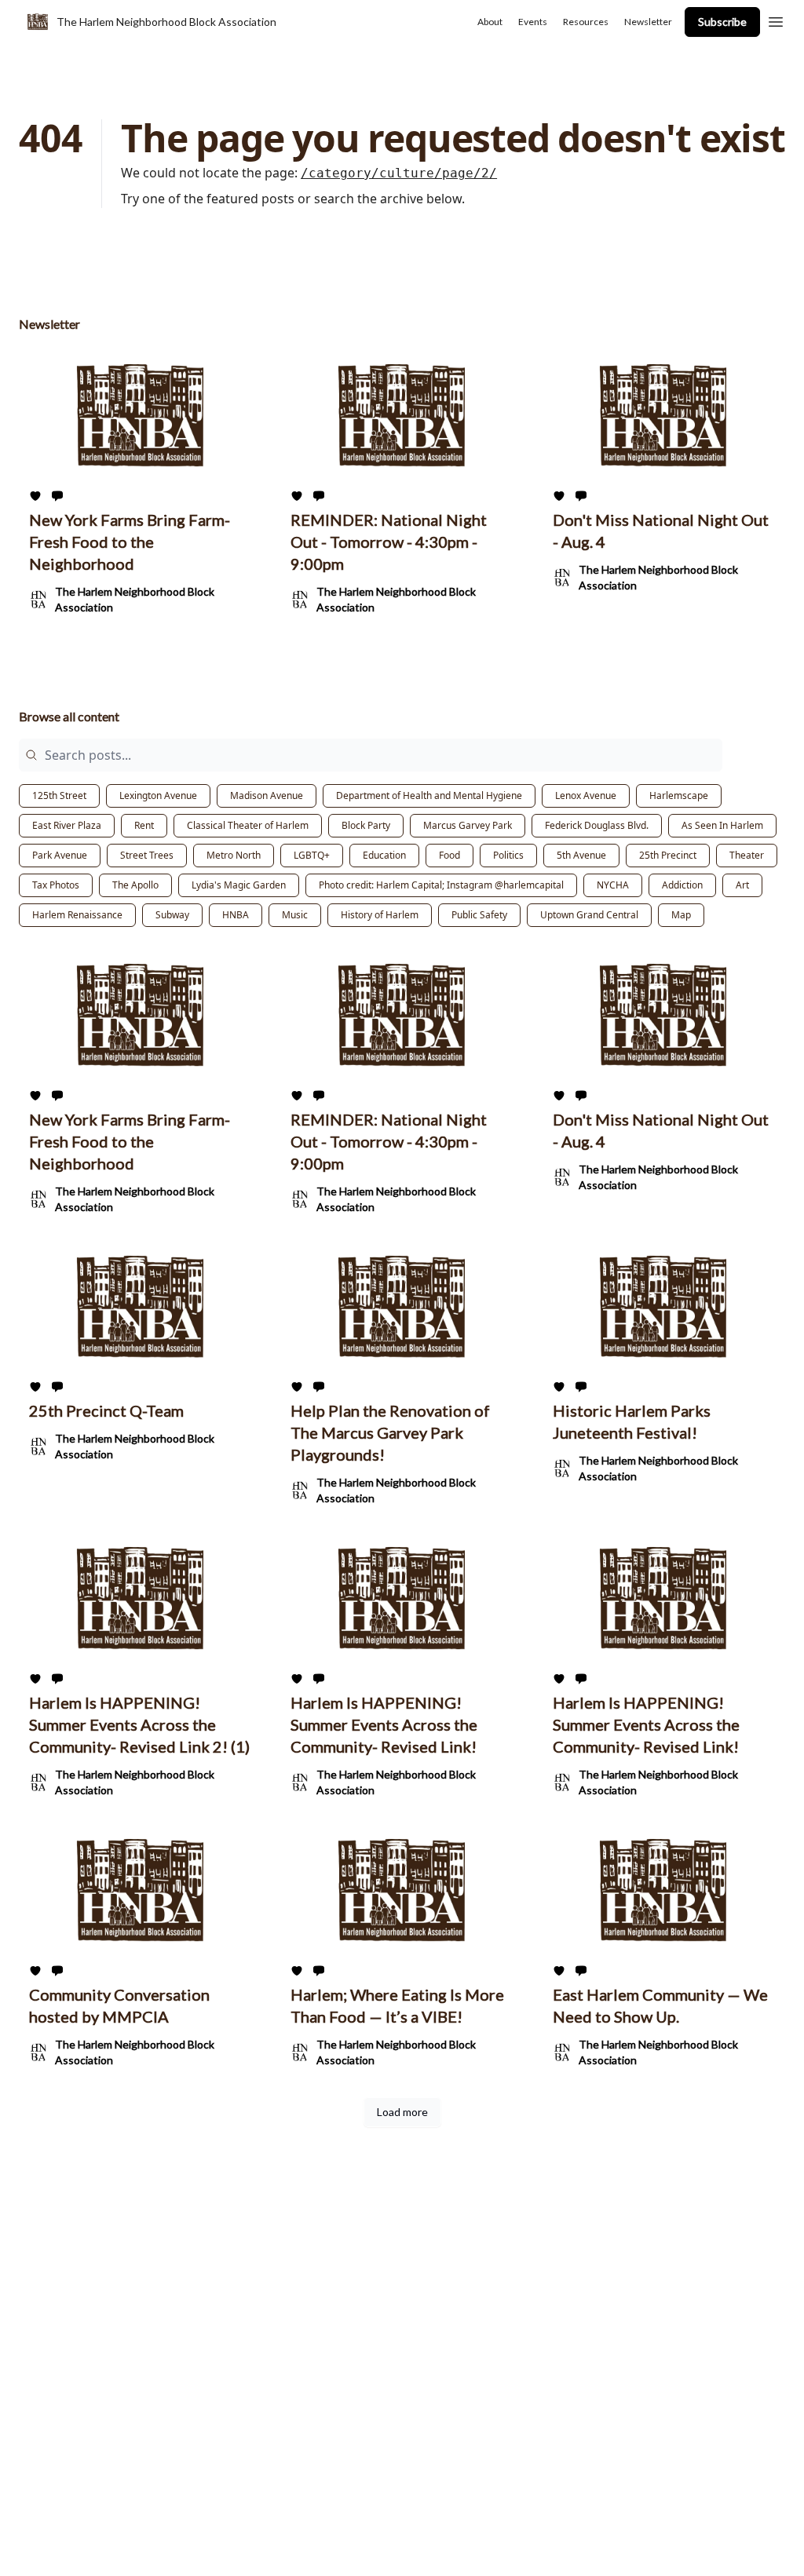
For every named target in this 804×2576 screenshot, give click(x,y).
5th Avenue (581, 855)
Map (681, 915)
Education (384, 855)
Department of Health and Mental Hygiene (429, 795)
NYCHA (613, 885)
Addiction (682, 885)
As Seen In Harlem (722, 825)
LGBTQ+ (312, 855)
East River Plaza (67, 825)
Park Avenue (60, 855)
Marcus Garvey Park (468, 825)
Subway (172, 915)
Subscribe (722, 22)
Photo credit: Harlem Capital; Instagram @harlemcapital (441, 885)
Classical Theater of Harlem (248, 825)
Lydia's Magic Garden (239, 885)
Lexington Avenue (158, 795)
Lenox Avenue (586, 795)
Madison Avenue (267, 795)
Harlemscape (679, 795)
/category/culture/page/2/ (399, 173)
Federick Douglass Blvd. (597, 825)
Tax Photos (56, 885)
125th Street (59, 795)
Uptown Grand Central (589, 915)
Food (450, 855)
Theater (747, 855)
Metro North (234, 855)
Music (295, 915)
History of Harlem (380, 915)
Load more (402, 2112)
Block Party (366, 825)
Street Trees (147, 855)
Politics (508, 855)
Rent (144, 825)
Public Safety (479, 915)
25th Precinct (668, 855)
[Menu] (776, 20)
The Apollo (135, 885)
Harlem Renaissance (77, 915)
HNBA (236, 915)
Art (742, 885)
